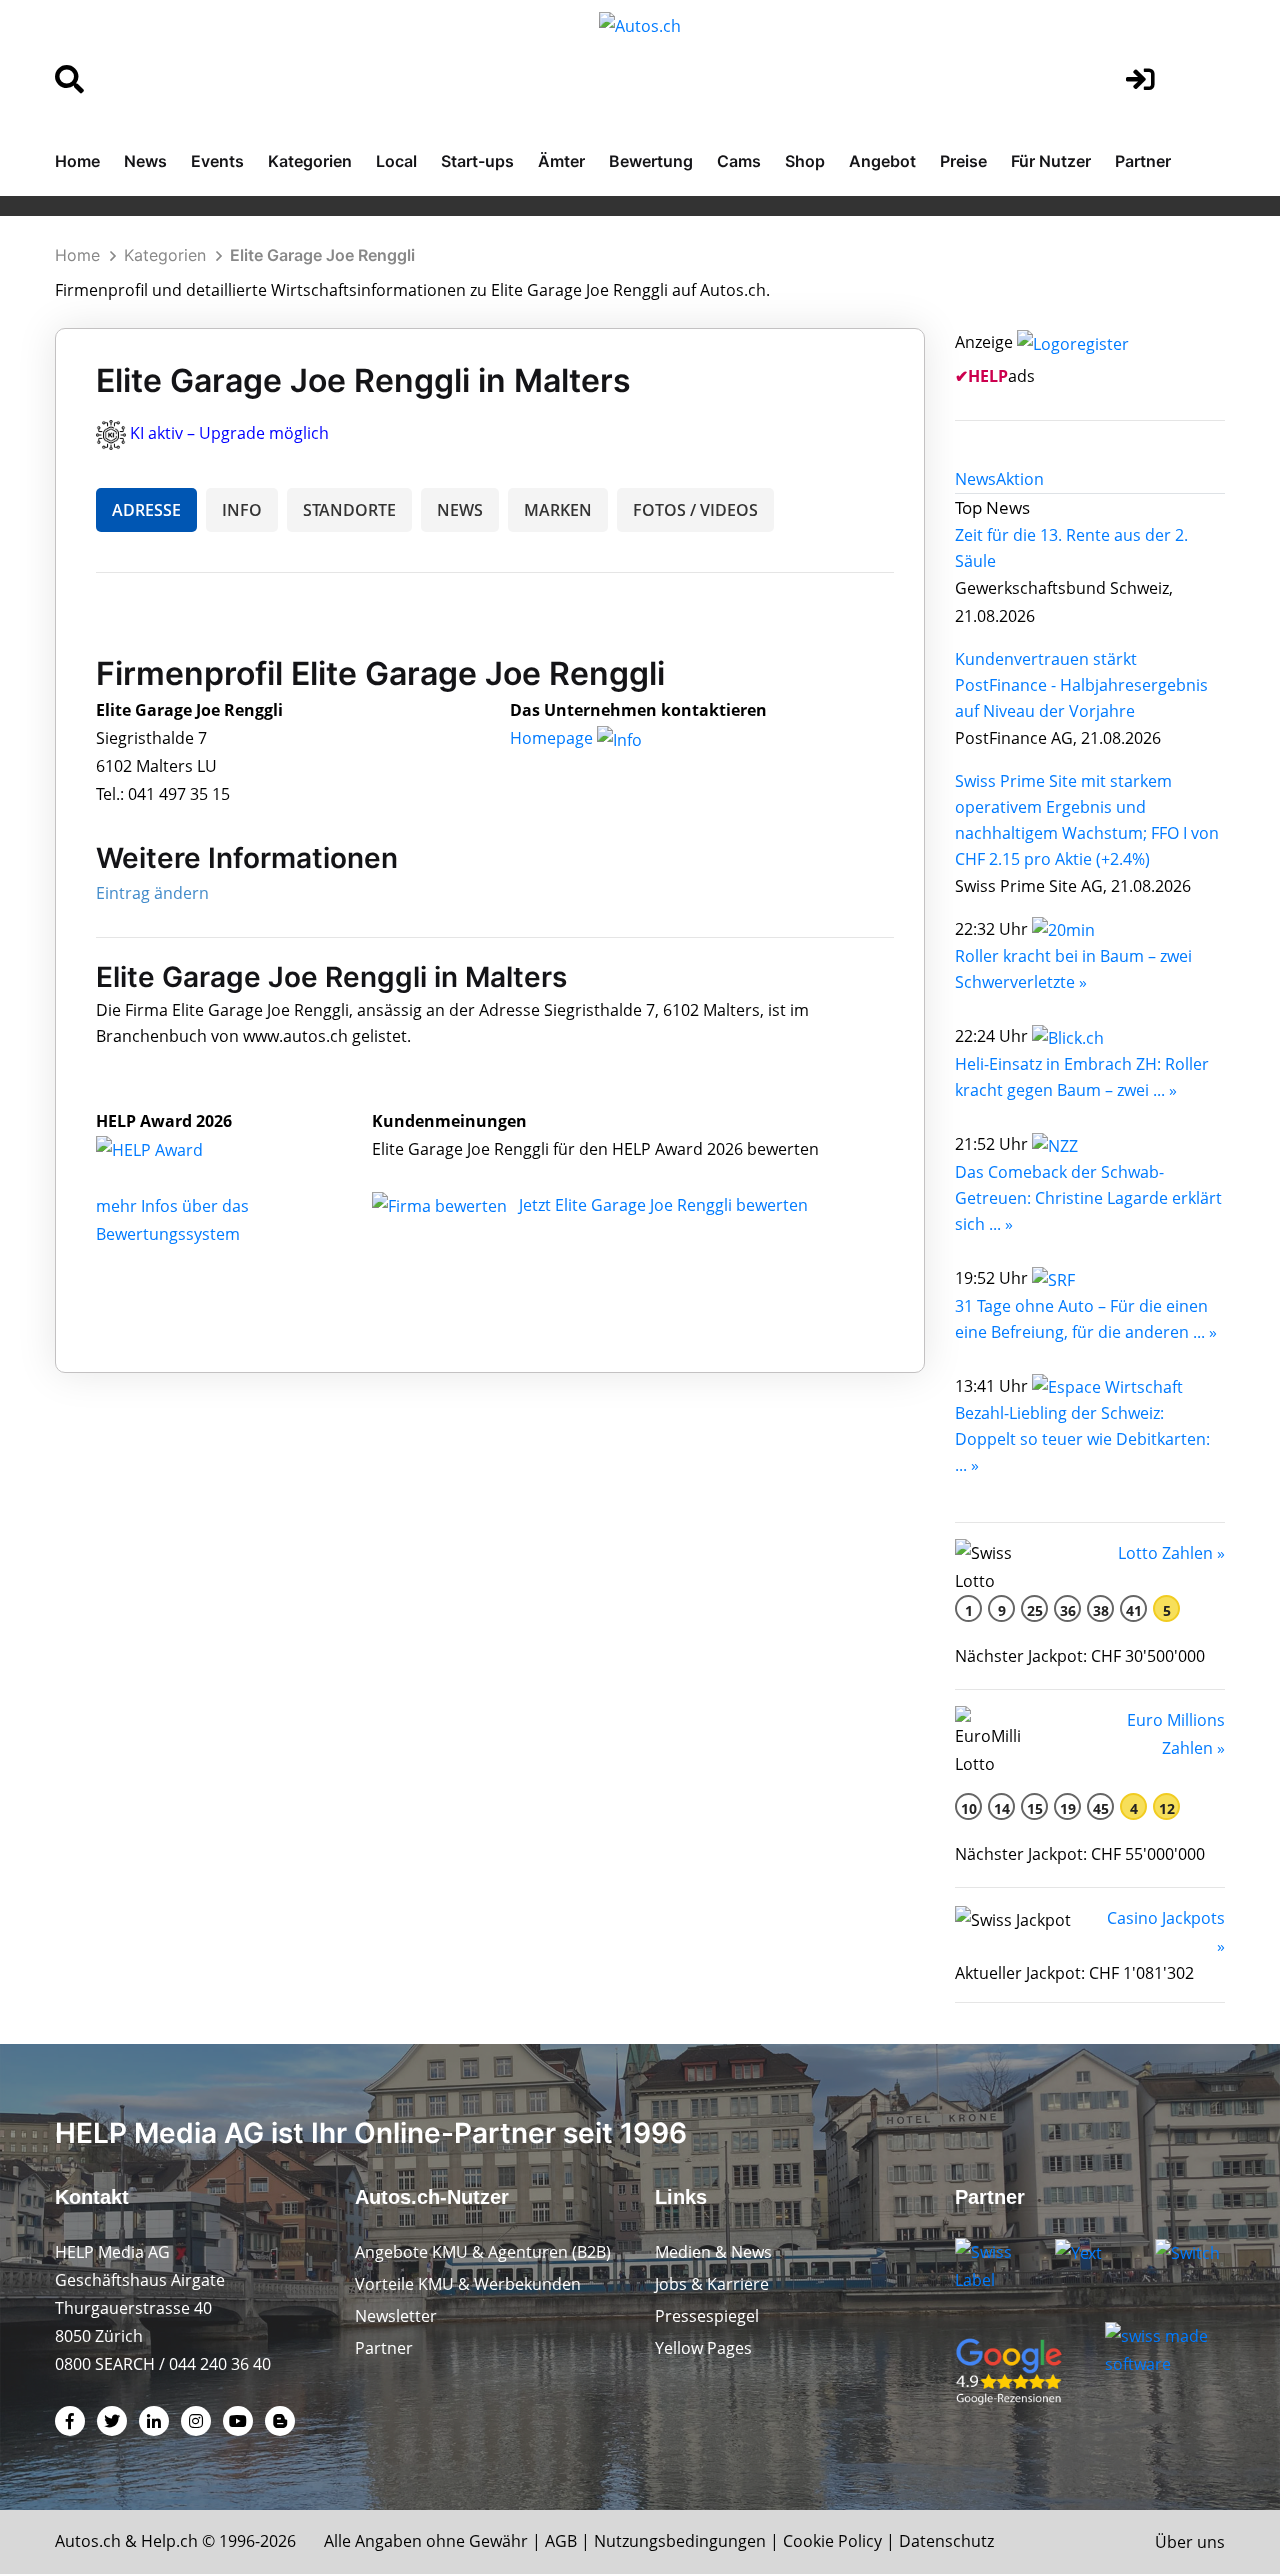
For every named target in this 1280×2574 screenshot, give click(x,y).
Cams (739, 161)
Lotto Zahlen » (1171, 1553)
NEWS (460, 510)
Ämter (561, 161)
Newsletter (396, 2316)
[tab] (975, 479)
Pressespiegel (707, 2316)
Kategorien (310, 161)
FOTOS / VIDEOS (695, 510)
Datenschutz (946, 2541)
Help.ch (169, 2541)
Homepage (553, 738)
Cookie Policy (832, 2541)
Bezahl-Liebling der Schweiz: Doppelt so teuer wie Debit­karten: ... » (1082, 1439)
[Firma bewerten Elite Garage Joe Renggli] (441, 1205)
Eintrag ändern (152, 893)
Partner (1143, 161)
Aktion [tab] (1020, 479)
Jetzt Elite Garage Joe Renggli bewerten (663, 1205)
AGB (561, 2541)
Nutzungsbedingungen (680, 2541)
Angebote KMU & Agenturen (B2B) (483, 2252)
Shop (805, 161)
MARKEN (558, 510)
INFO (242, 510)
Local (396, 161)
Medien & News (713, 2252)
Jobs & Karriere (712, 2284)
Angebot (882, 161)
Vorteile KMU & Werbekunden (468, 2284)
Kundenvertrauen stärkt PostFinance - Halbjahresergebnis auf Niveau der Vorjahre (1081, 685)
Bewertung (651, 161)
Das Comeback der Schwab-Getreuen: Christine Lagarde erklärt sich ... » (1088, 1198)
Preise (963, 161)
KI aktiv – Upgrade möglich (229, 433)
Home (77, 161)
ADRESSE (146, 510)
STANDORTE (349, 510)
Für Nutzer (1051, 161)
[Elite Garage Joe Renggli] (171, 1149)
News (145, 161)
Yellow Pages (703, 2348)
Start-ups (477, 161)
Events (217, 161)
